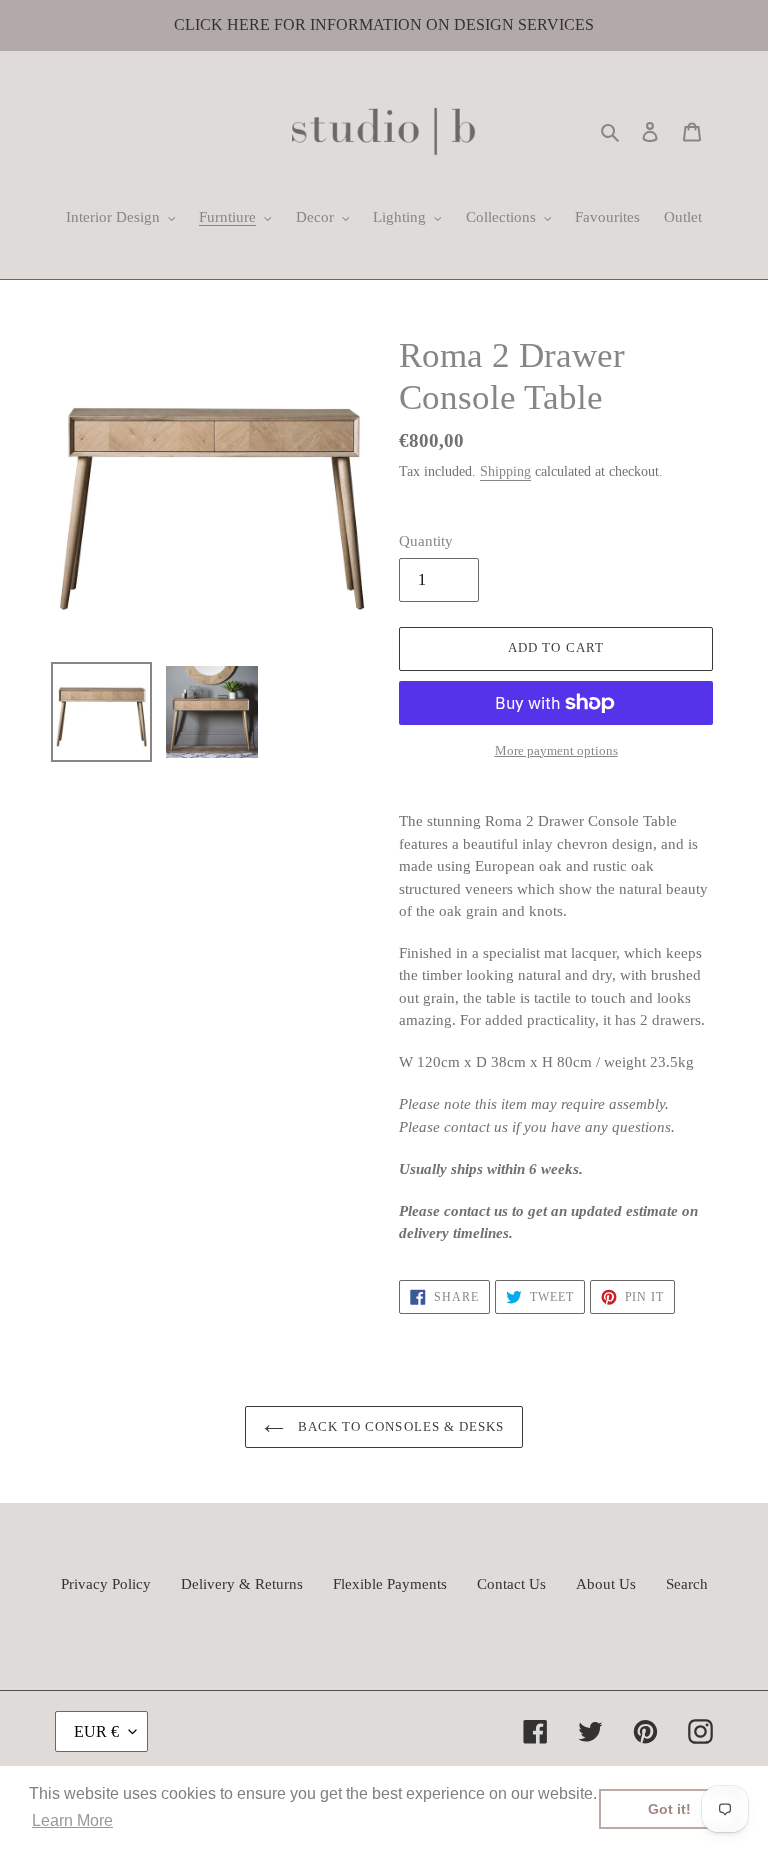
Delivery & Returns (242, 1584)
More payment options (556, 750)
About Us (606, 1584)
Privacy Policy (106, 1584)
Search (687, 1584)
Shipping (505, 471)
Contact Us (511, 1584)
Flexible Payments (390, 1584)
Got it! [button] (669, 1809)
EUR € (96, 1731)
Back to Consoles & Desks (399, 1426)
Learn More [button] (72, 1820)
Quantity (426, 541)
